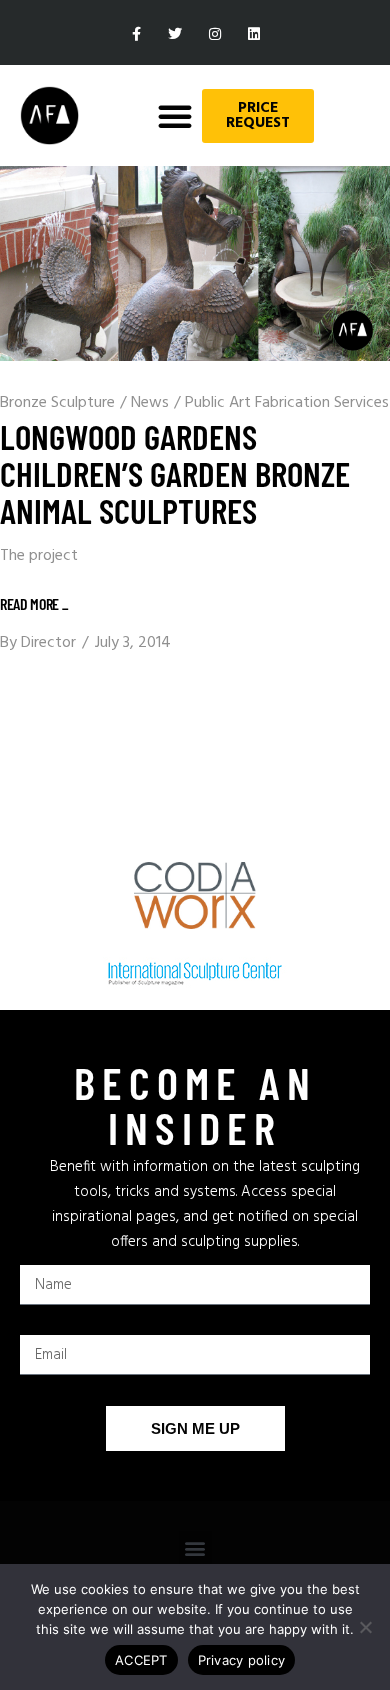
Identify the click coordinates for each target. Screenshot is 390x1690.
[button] (175, 116)
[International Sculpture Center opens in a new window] (195, 974)
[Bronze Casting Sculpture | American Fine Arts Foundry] (195, 263)
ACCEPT (141, 1660)
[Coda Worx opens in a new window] (195, 895)
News (150, 403)
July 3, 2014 (133, 643)
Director (48, 643)
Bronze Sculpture (57, 403)
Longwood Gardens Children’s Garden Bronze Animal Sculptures (175, 473)
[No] (365, 1627)
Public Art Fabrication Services (287, 403)
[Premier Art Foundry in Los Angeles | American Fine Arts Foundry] (49, 115)
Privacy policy (242, 1660)
